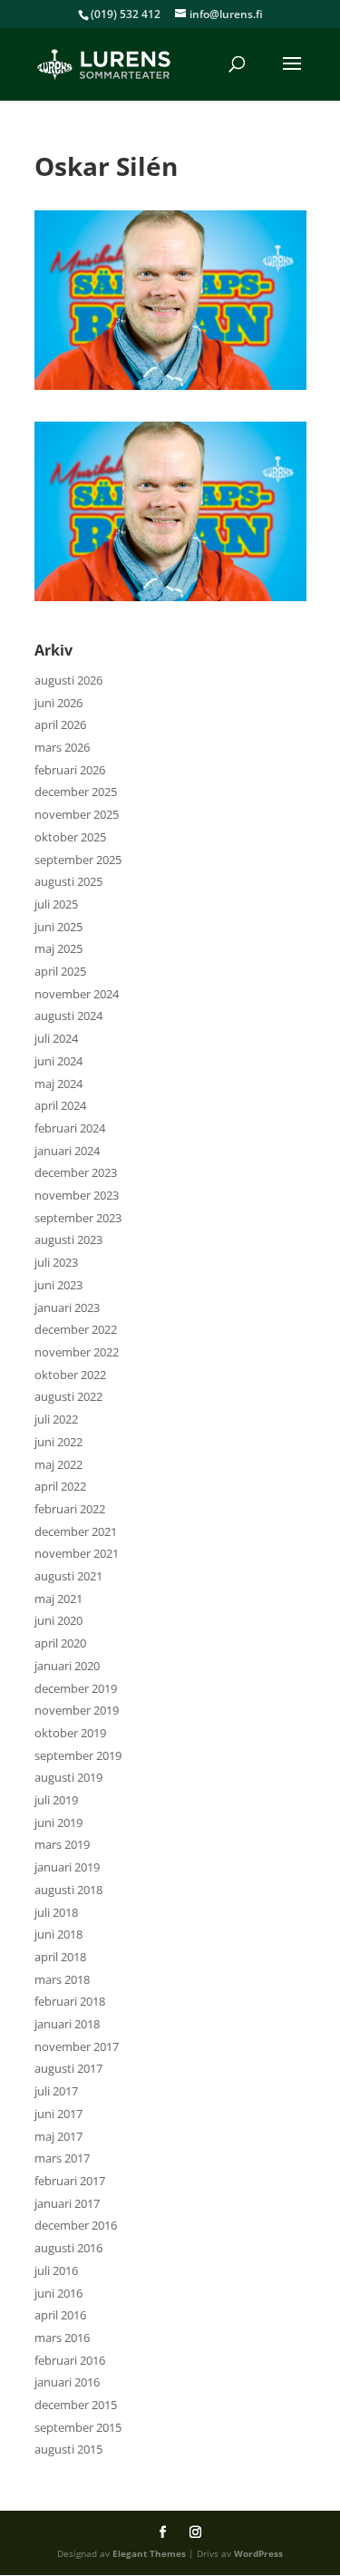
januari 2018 (67, 2024)
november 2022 (77, 1352)
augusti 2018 (68, 1890)
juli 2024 (56, 1038)
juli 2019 (56, 1800)
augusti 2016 (68, 2248)
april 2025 (60, 971)
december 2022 (76, 1329)
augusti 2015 (68, 2449)
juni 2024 (58, 1061)
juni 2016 (58, 2293)
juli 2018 (56, 1912)
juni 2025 (58, 927)
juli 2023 (56, 1262)
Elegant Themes (149, 2553)
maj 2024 (58, 1084)
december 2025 (76, 792)
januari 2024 (67, 1151)
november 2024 (77, 994)
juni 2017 (58, 2114)
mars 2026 (62, 747)
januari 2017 (67, 2203)
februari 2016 (70, 2360)
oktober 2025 (70, 837)
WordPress (258, 2553)
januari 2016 (67, 2382)
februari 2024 (70, 1128)
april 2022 (60, 1486)
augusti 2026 (68, 680)
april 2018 (60, 1957)
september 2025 (78, 860)
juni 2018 (58, 1934)
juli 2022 (56, 1419)
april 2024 (60, 1105)
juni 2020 (58, 1620)
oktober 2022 (70, 1375)
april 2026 (60, 724)
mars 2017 (62, 2158)
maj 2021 (58, 1599)
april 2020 (60, 1643)
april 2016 (60, 2315)
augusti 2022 (68, 1396)
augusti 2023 (68, 1239)
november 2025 (77, 814)
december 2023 (76, 1172)
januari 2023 (67, 1307)
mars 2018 (62, 1979)
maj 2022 (58, 1464)
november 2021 (77, 1553)
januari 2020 (67, 1666)
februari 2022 (70, 1509)
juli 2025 (56, 904)
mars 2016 (62, 2338)
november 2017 (77, 2046)
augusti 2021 (68, 1576)
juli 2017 (56, 2091)
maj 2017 (58, 2136)
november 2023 (77, 1195)
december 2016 (76, 2225)
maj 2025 (58, 948)
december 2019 (76, 1688)
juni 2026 (58, 703)
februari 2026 (70, 770)
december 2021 (76, 1531)
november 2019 (77, 1710)
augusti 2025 (68, 881)
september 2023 (78, 1218)
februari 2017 (70, 2181)
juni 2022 (58, 1442)
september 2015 (78, 2427)
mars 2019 (62, 1844)
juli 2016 (56, 2270)
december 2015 (76, 2405)
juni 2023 (58, 1285)
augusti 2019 (68, 1777)
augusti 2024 (68, 1016)
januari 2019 (67, 1867)
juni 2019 (58, 1823)
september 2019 (78, 1755)
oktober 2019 (70, 1733)
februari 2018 (70, 2001)
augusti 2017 (68, 2068)
